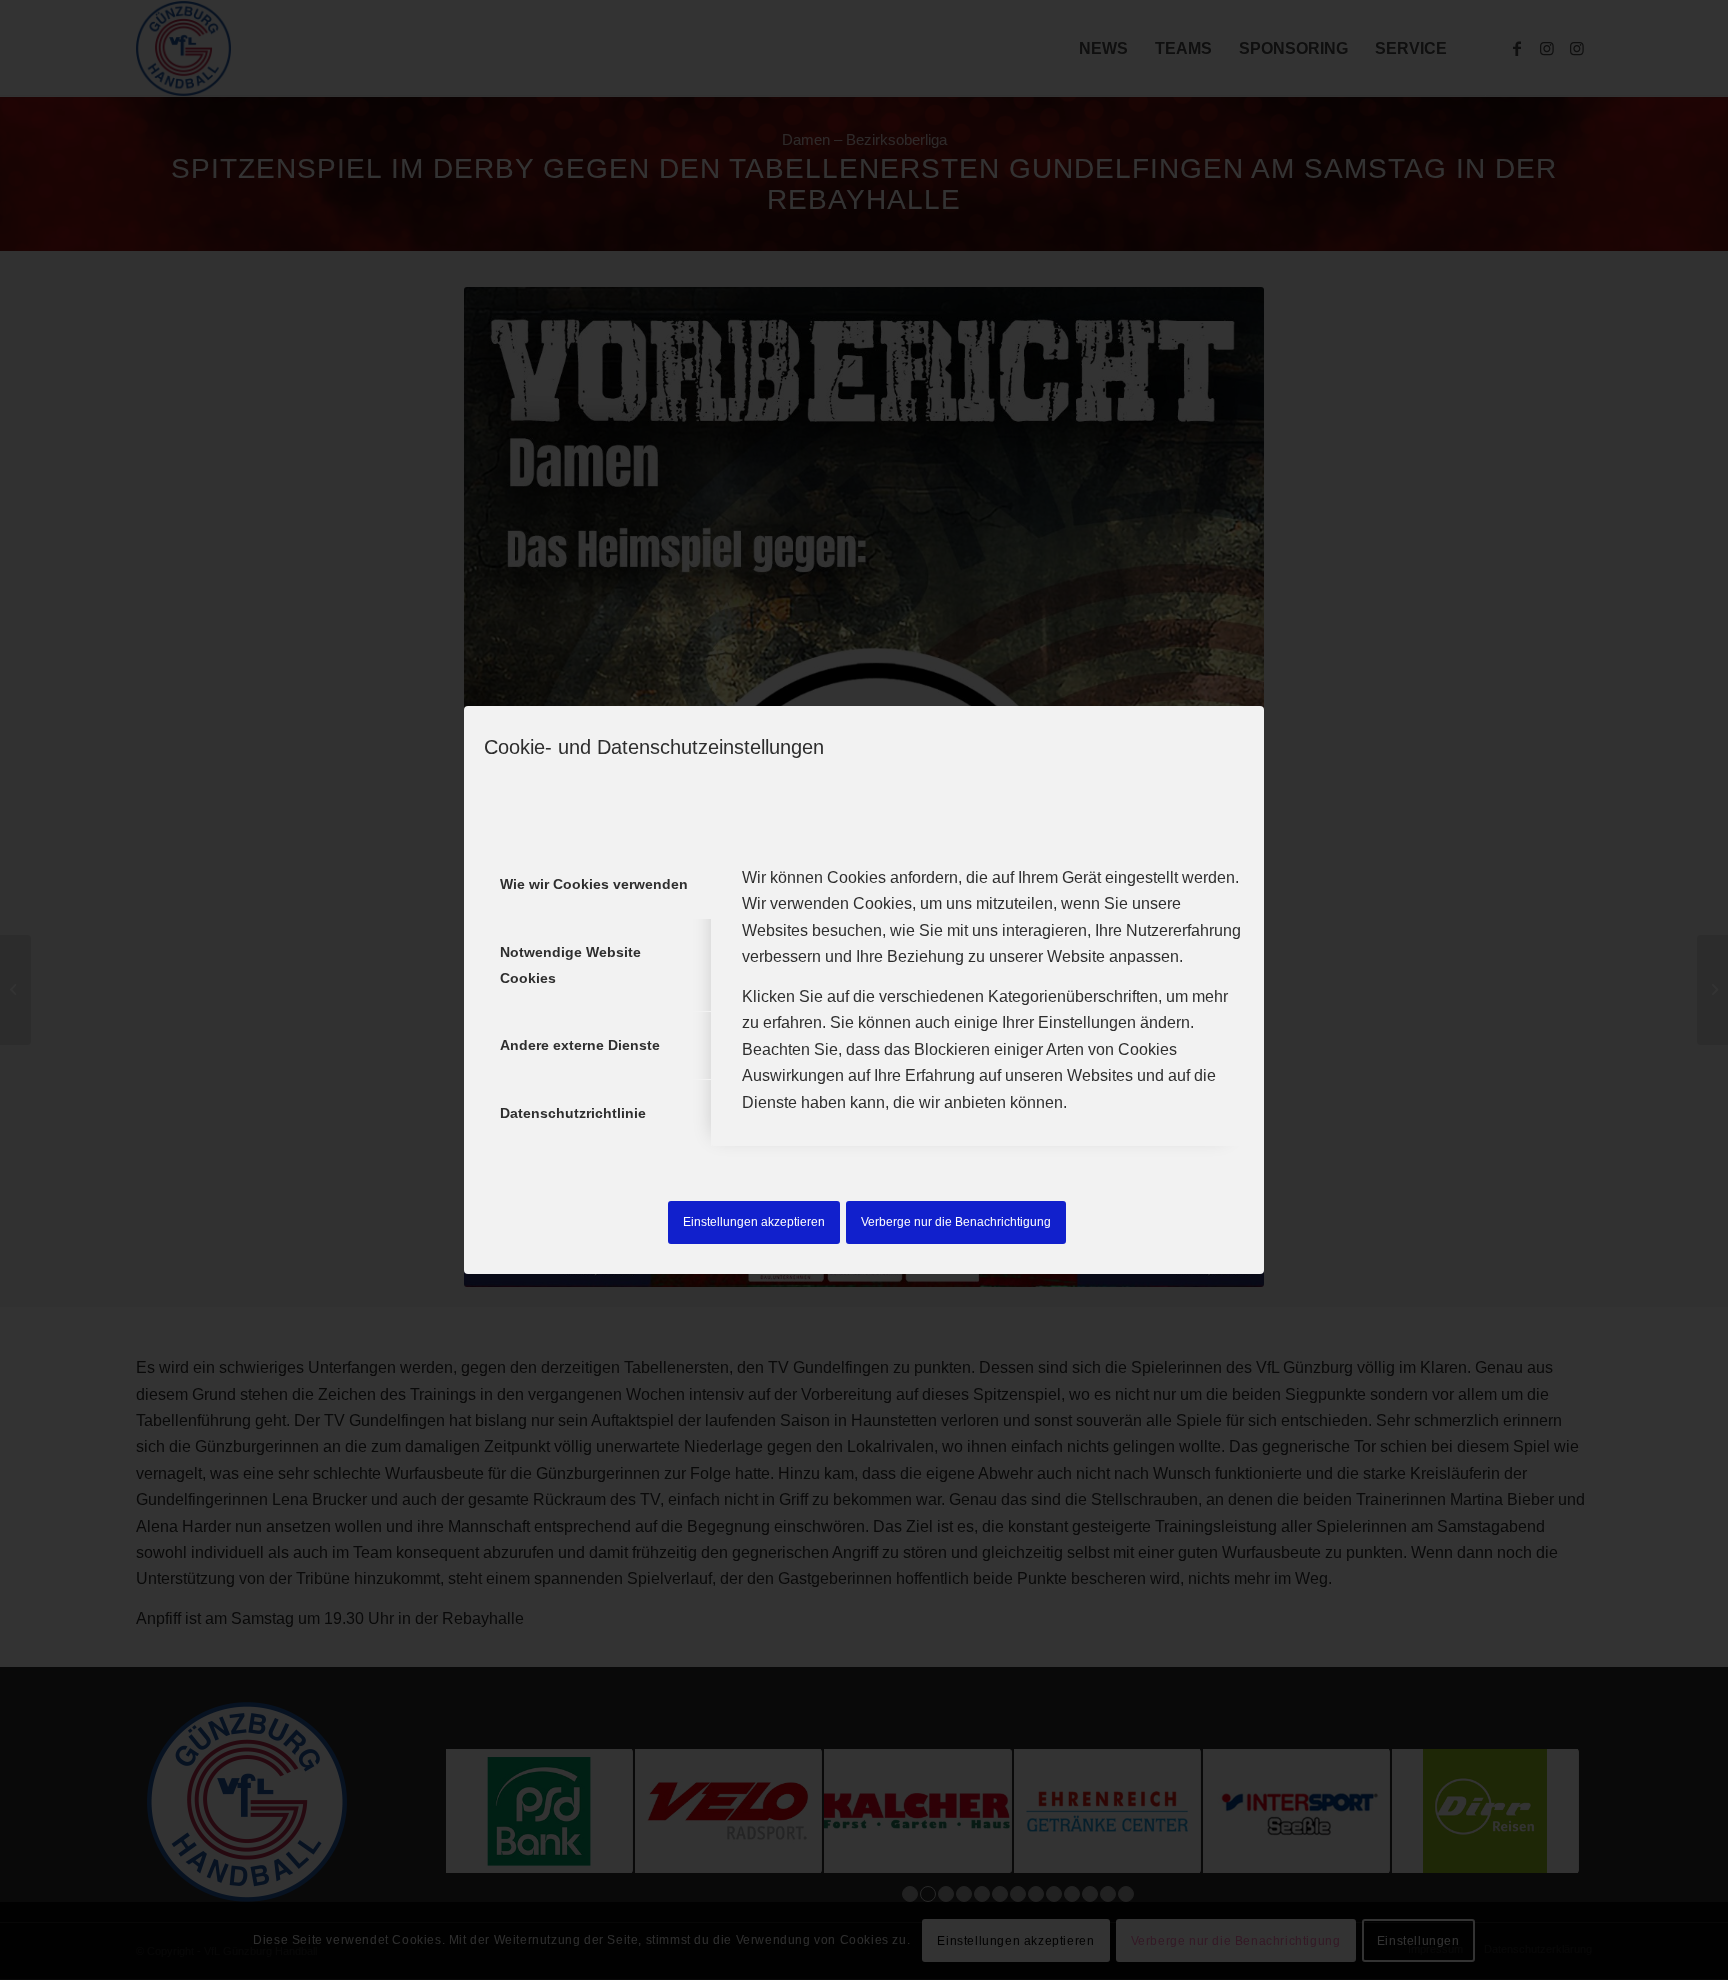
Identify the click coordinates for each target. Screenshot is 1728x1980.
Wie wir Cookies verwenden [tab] (594, 884)
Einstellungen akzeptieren (754, 1222)
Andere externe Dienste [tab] (580, 1045)
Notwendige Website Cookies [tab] (570, 965)
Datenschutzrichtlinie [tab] (573, 1113)
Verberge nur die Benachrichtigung (956, 1222)
